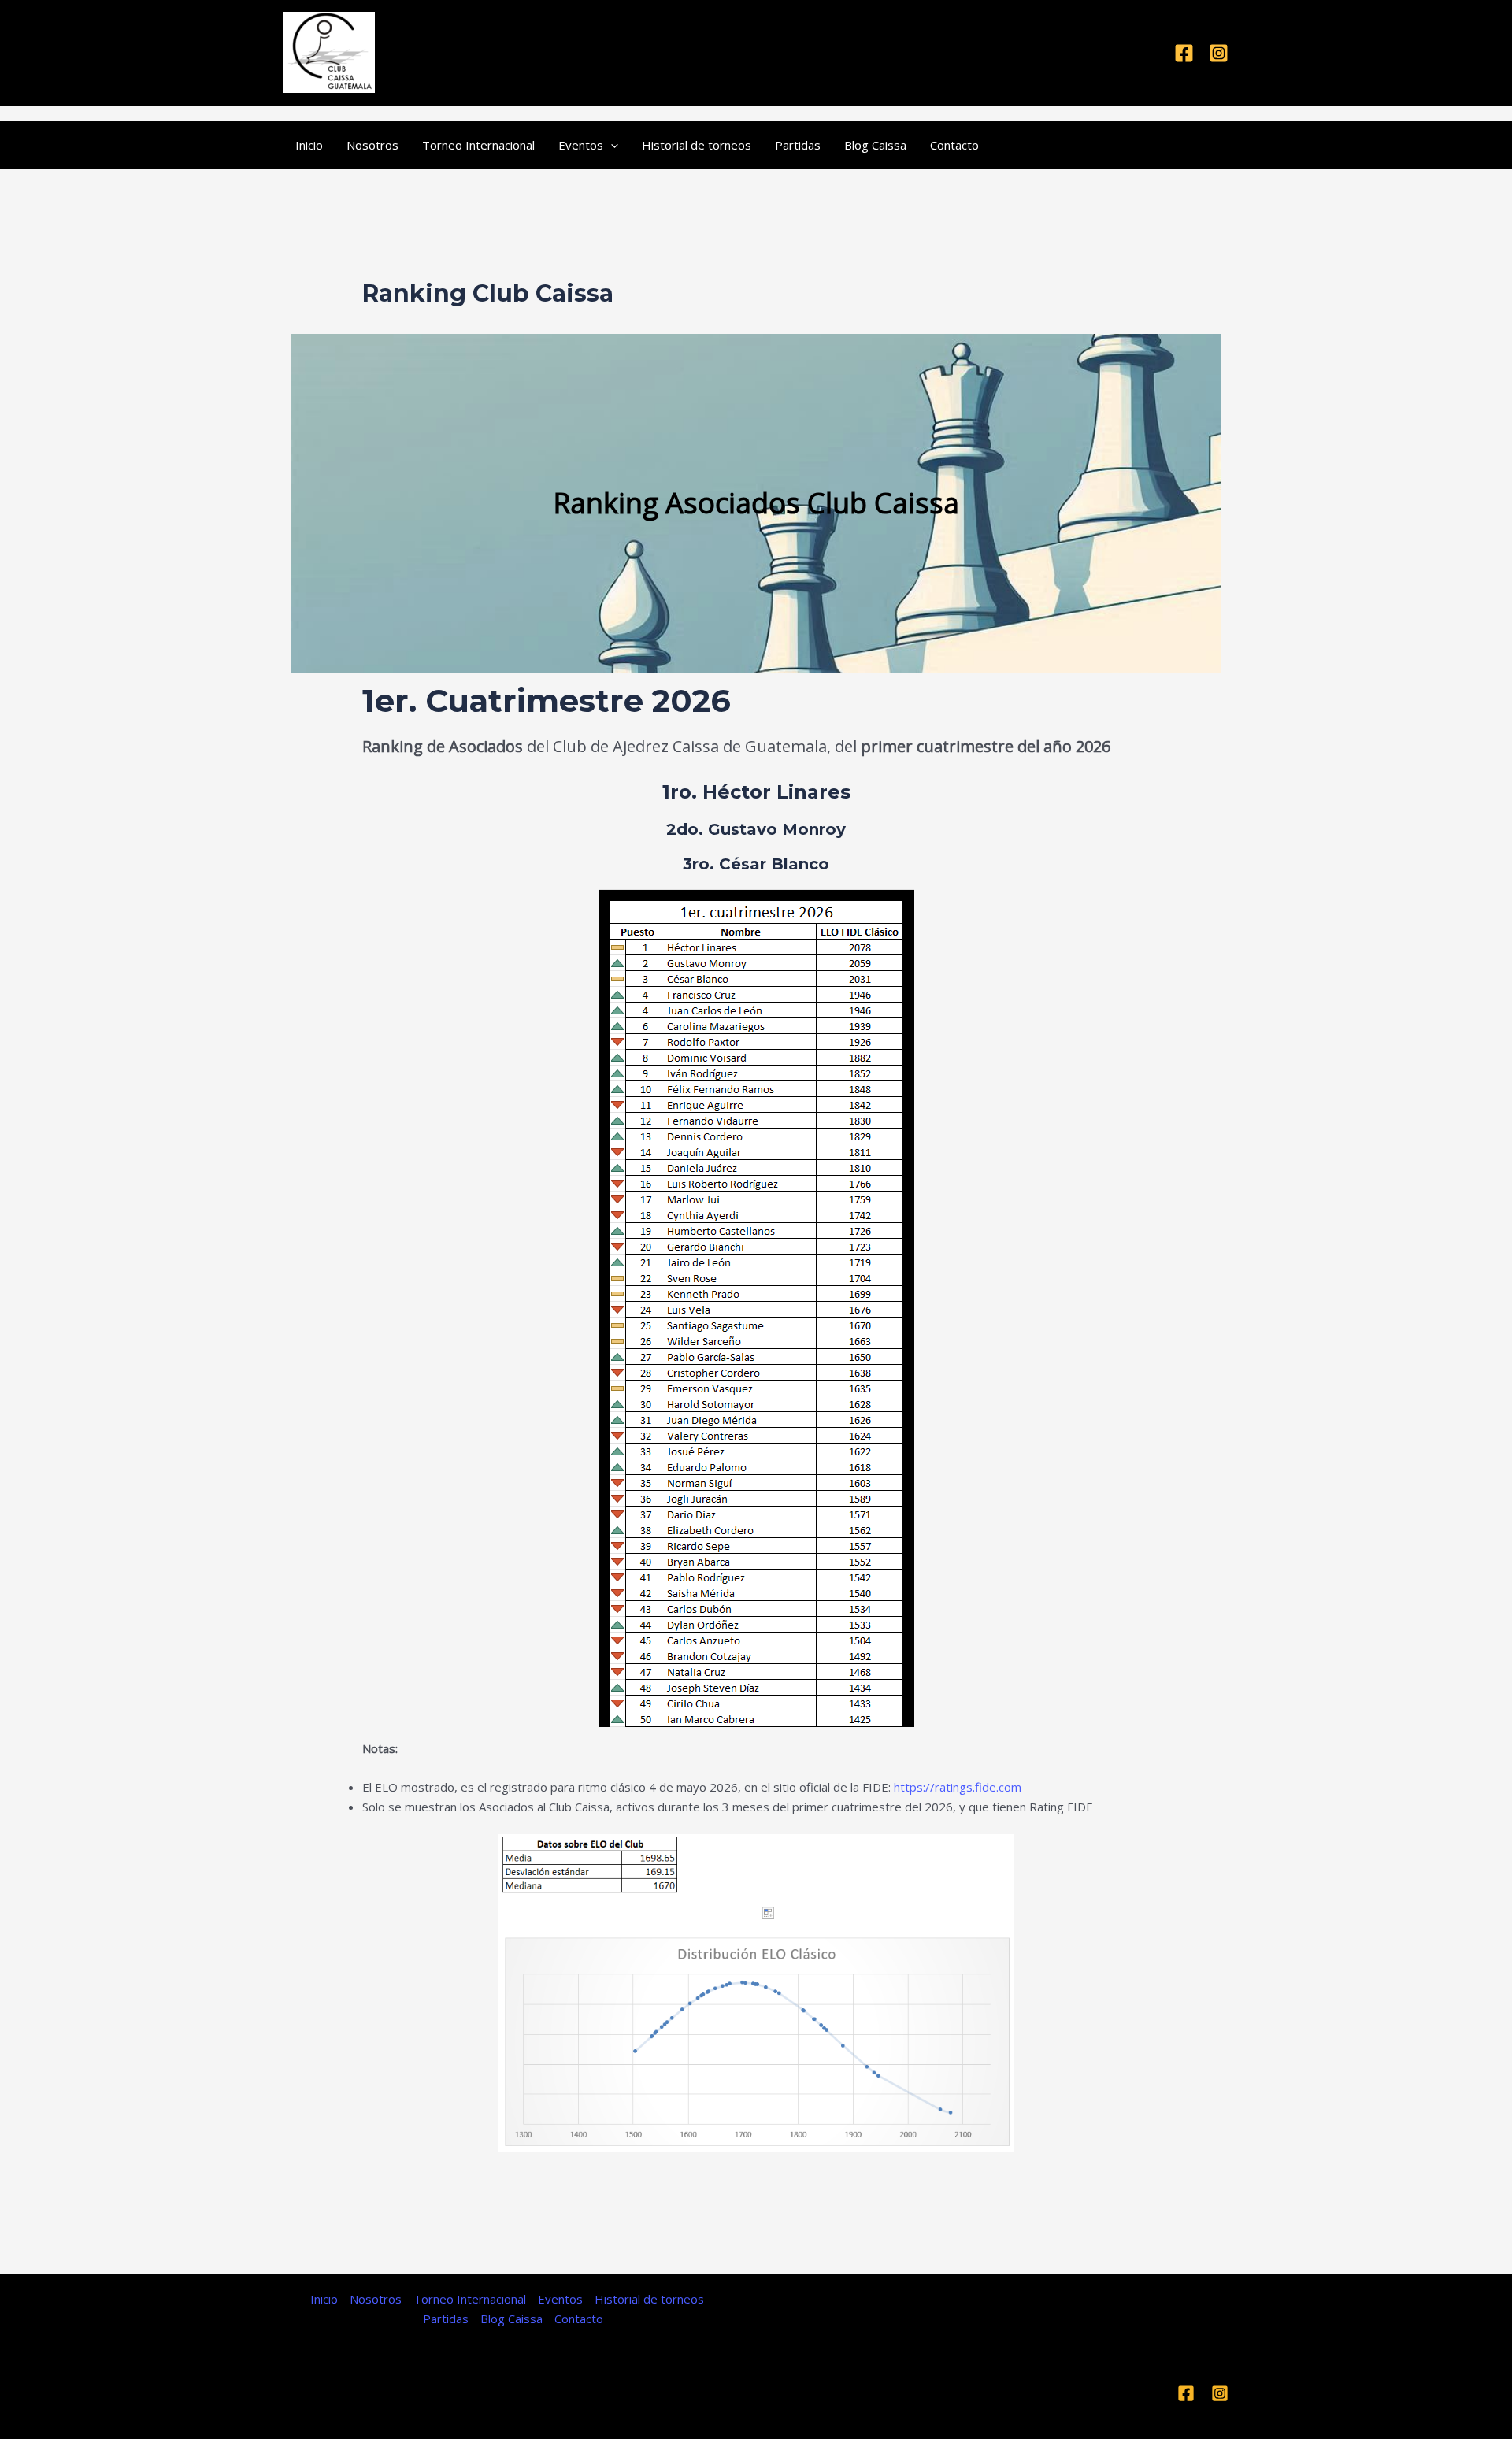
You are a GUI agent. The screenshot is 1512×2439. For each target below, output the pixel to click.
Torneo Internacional (478, 145)
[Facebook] (1184, 53)
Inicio (309, 145)
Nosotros (372, 145)
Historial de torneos (697, 145)
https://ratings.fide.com (958, 1787)
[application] (611, 145)
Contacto (954, 145)
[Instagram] (1219, 53)
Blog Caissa (875, 145)
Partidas (798, 145)
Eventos (581, 145)
